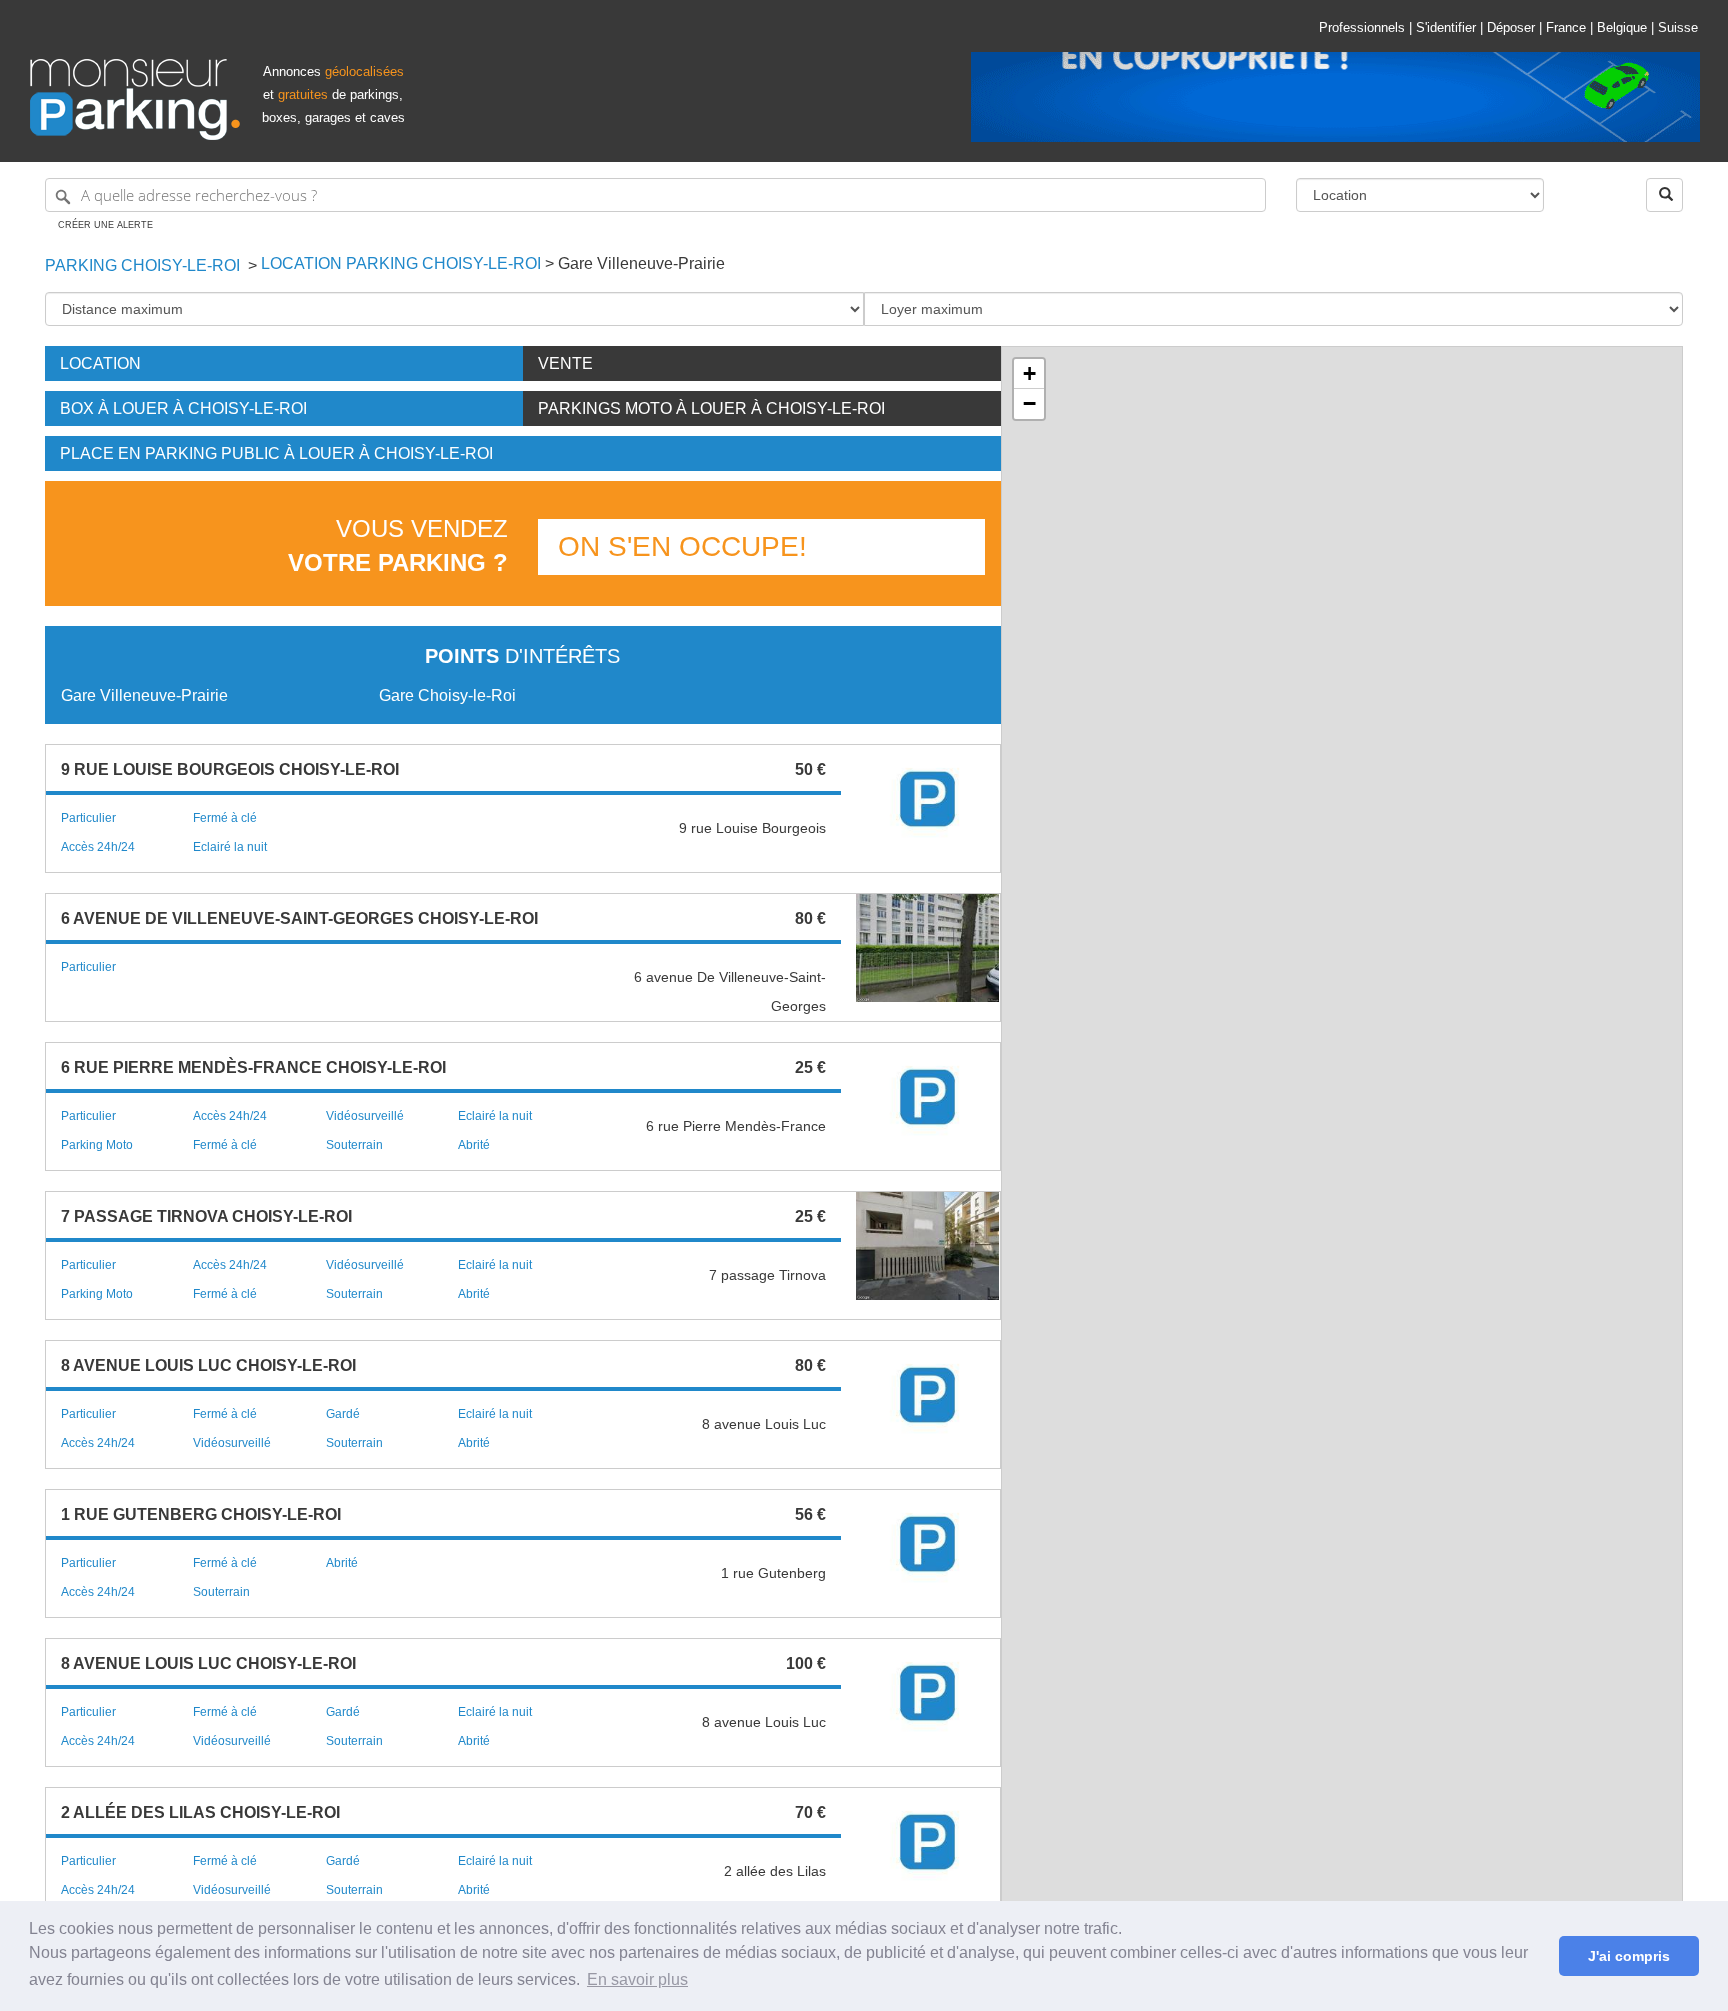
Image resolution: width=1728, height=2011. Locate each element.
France (1566, 27)
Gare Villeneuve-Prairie (144, 695)
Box (183, 408)
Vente (565, 363)
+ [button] (1029, 373)
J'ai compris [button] (1629, 1956)
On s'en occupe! (682, 546)
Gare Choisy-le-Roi (447, 695)
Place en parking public (276, 453)
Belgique (1622, 27)
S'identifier (1446, 27)
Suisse (1678, 27)
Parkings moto (711, 408)
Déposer (1511, 27)
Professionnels (1362, 27)
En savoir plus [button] (637, 1979)
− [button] (1029, 403)
